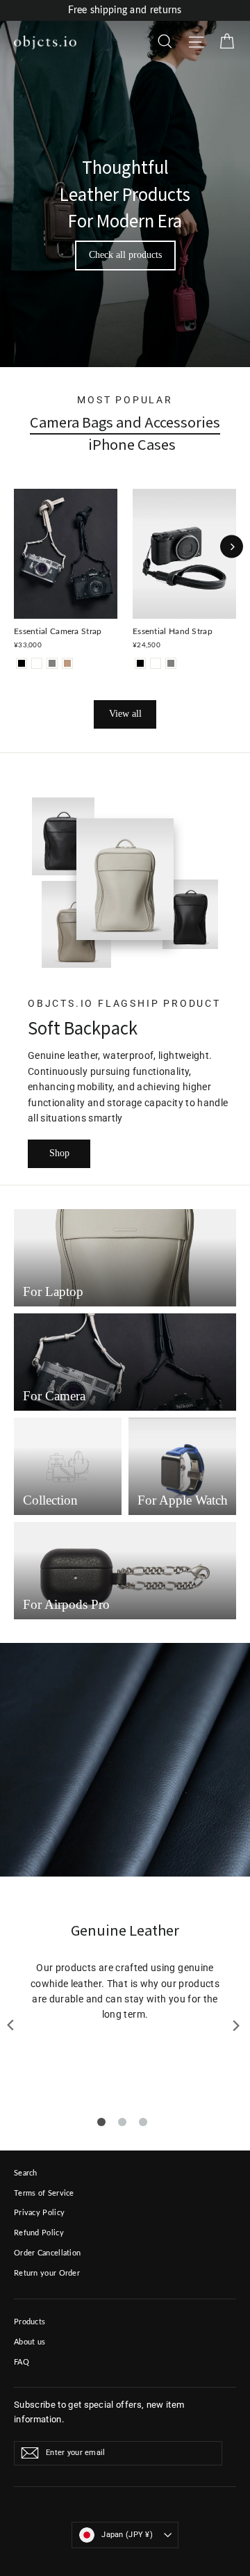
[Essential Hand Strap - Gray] (171, 663)
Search (26, 2173)
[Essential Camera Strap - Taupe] (67, 663)
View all (125, 714)
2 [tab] (122, 2122)
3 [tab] (143, 2122)
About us (30, 2342)
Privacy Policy (39, 2213)
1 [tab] (101, 2122)
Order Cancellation (47, 2253)
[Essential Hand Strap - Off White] (156, 663)
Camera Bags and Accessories (125, 422)
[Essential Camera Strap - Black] (22, 663)
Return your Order (47, 2273)
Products (30, 2322)
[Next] (232, 547)
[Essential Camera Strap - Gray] (52, 663)
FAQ (22, 2362)
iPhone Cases (132, 444)
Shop (59, 1153)
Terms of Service (44, 2193)
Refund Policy (39, 2233)
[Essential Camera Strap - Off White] (37, 663)
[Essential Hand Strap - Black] (140, 663)
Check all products (125, 255)
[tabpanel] (125, 1972)
